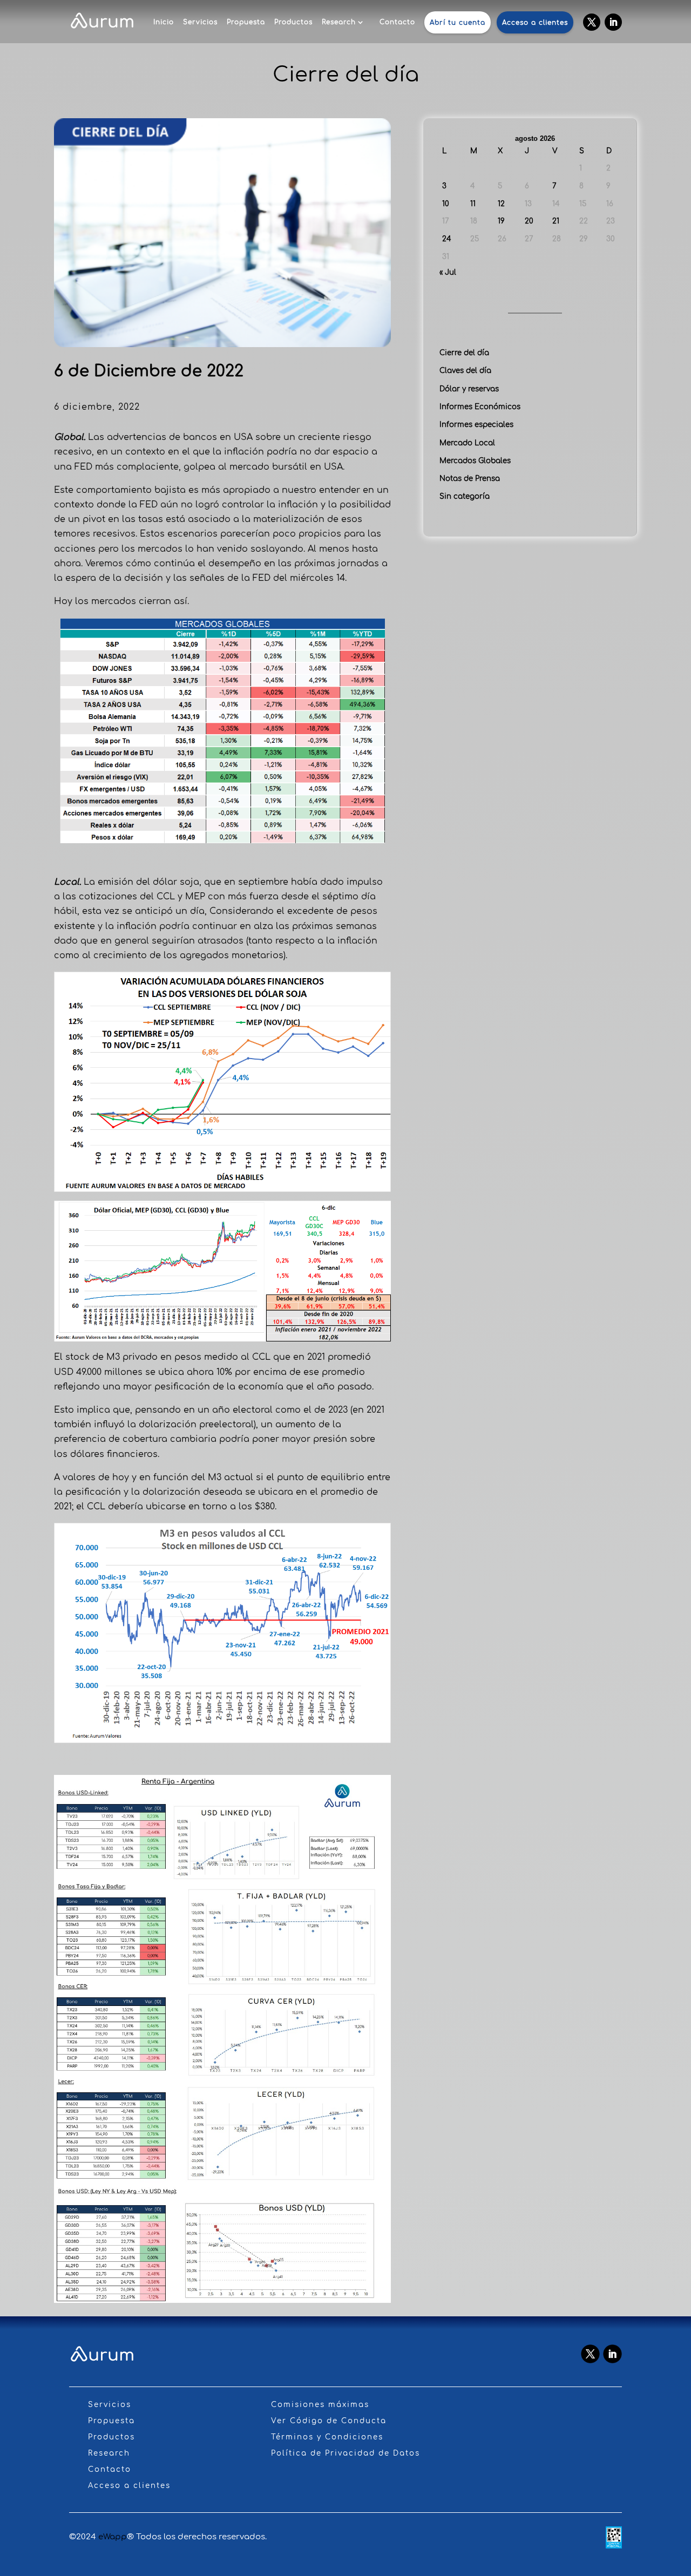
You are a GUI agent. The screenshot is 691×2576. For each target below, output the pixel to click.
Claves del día (465, 371)
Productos (293, 22)
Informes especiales (476, 425)
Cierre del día (464, 353)
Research (339, 22)
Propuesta (246, 22)
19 (501, 221)
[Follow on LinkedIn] (613, 22)
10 (446, 204)
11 (473, 204)
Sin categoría (465, 496)
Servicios (200, 22)
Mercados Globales (475, 461)
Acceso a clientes (535, 23)
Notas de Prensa (470, 479)
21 (556, 221)
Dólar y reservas (469, 389)
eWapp (113, 2537)
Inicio (164, 22)
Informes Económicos (480, 407)
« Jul (448, 272)
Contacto (397, 22)
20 (529, 221)
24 (447, 239)
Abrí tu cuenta (458, 23)
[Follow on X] (592, 22)
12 (501, 204)
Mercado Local (467, 443)
